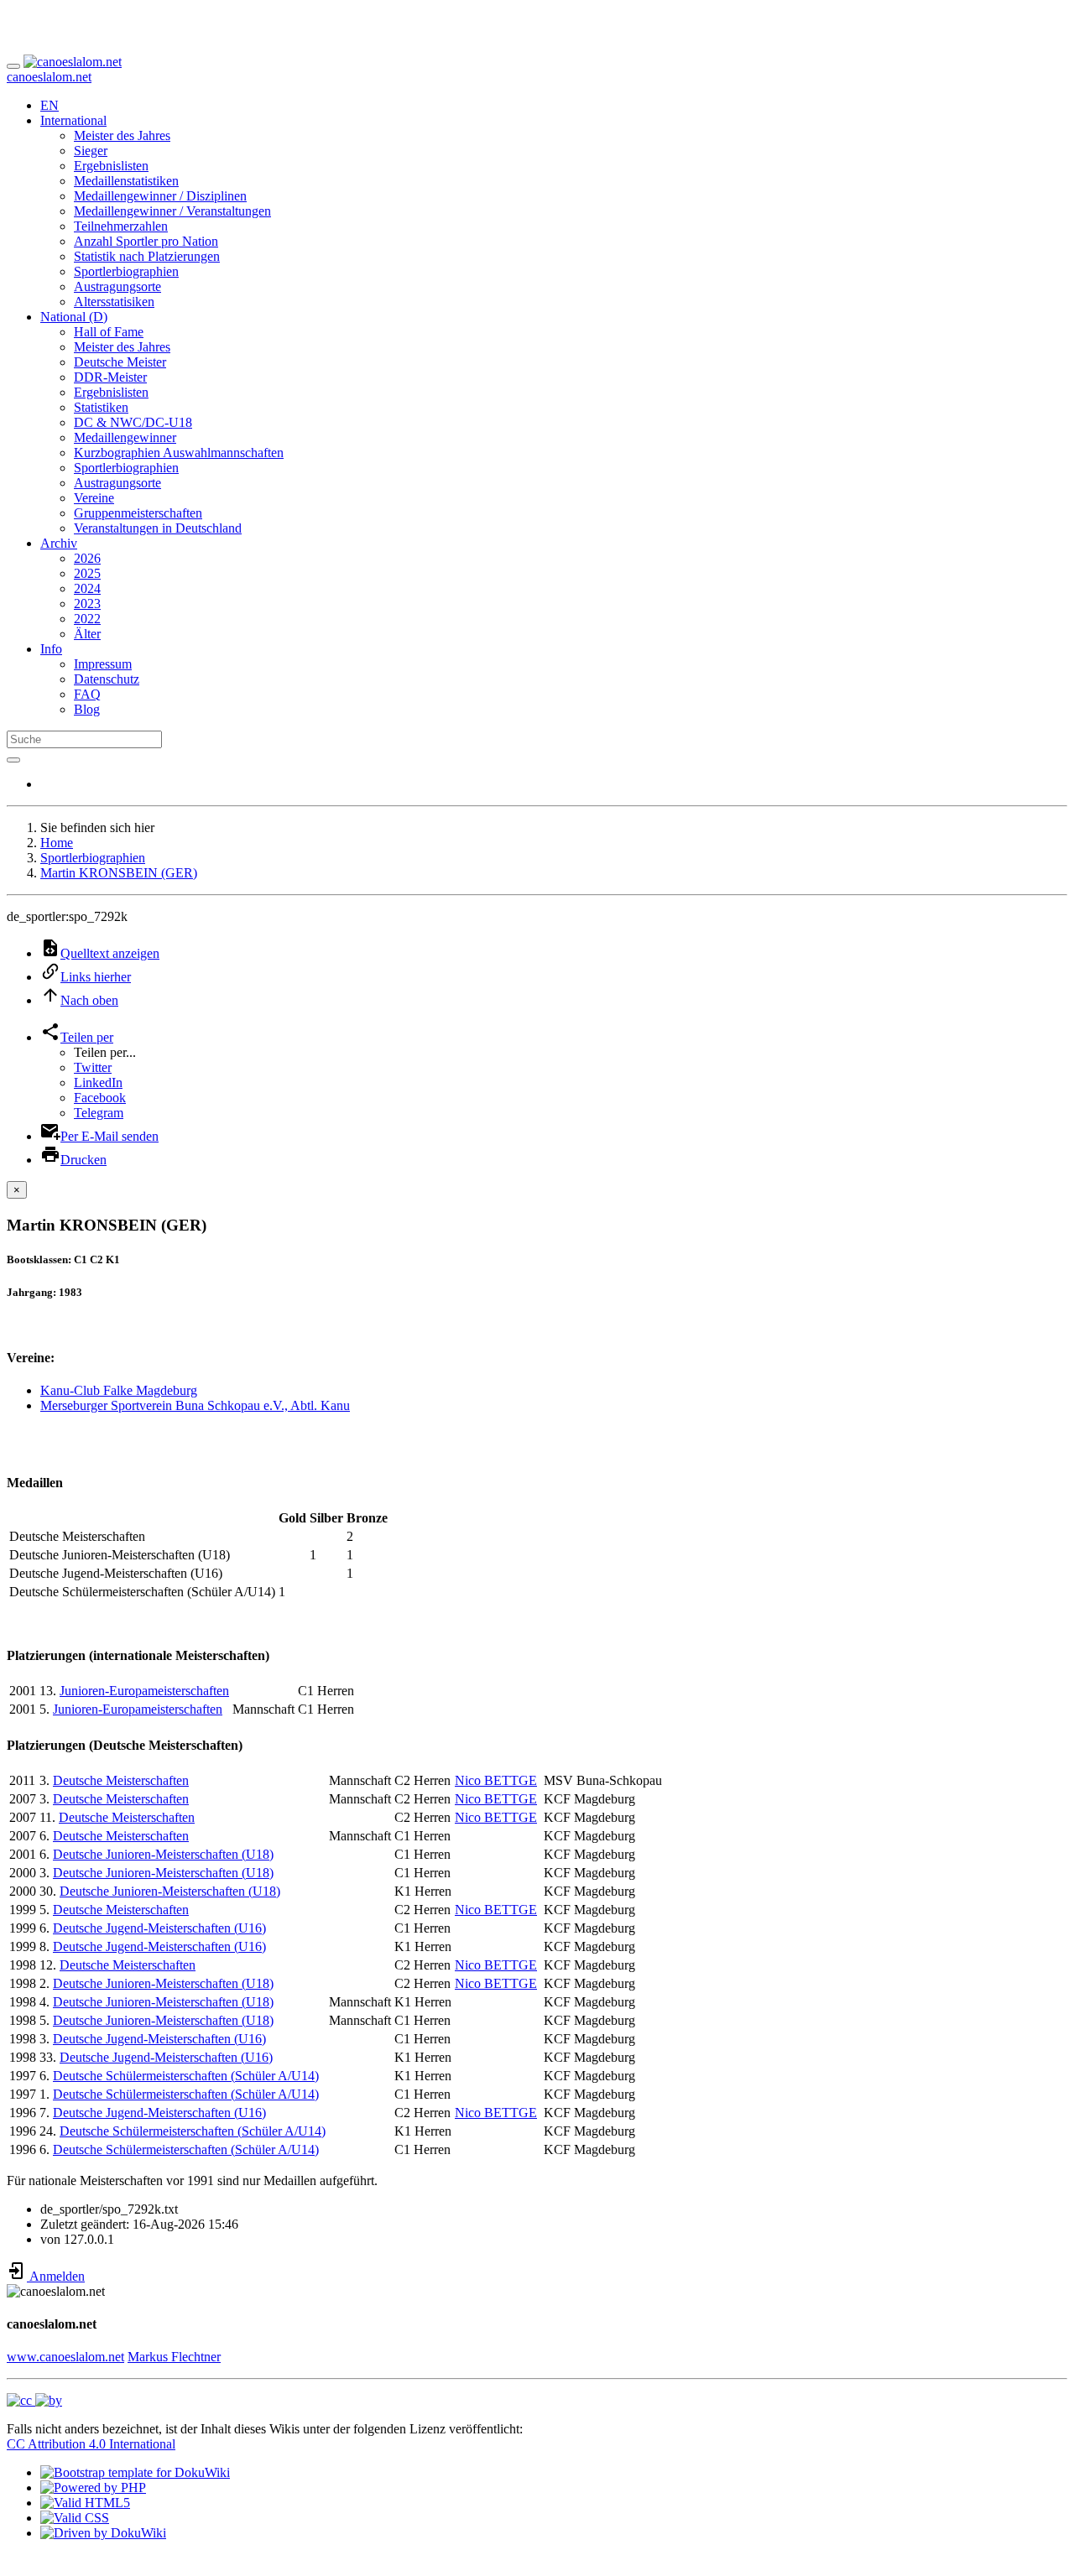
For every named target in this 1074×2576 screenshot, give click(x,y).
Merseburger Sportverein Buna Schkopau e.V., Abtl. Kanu (195, 1405)
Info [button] (51, 649)
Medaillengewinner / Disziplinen (160, 196)
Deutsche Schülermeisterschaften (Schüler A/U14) (186, 2076)
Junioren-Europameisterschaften (144, 1691)
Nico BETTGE (496, 1780)
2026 (87, 558)
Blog (87, 709)
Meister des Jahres (122, 135)
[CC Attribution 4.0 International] (34, 2400)
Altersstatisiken (114, 302)
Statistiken (101, 407)
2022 (87, 619)
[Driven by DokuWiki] (103, 2533)
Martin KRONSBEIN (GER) (119, 873)
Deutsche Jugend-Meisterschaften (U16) (159, 1928)
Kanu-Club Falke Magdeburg (119, 1390)
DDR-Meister (110, 377)
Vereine (94, 498)
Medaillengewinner (125, 437)
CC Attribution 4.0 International (91, 2444)
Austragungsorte (117, 286)
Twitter (93, 1067)
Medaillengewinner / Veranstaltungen (172, 211)
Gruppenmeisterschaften (138, 513)
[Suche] (13, 760)
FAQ (87, 694)
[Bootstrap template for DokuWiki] (135, 2472)
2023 (87, 604)
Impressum (103, 664)
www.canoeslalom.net (65, 2357)
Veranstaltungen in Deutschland (158, 528)
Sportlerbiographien (126, 271)
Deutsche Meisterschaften (121, 1780)
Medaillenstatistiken (126, 181)
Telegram (99, 1113)
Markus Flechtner (174, 2357)
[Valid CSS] (75, 2518)
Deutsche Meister (120, 362)
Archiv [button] (59, 543)
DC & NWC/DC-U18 (133, 422)
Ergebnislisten (111, 166)
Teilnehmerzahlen (121, 226)
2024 (87, 588)
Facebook (100, 1098)
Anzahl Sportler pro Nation (146, 241)
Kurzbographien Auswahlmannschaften (179, 453)
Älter (87, 634)
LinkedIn (98, 1082)
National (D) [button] (74, 317)
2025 (87, 573)
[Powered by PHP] (93, 2488)
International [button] (73, 120)
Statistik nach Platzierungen (147, 256)
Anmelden (56, 2276)
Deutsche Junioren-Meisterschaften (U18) (163, 1854)
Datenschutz (107, 679)
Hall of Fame (109, 332)
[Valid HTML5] (85, 2503)
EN (50, 105)
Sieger (91, 151)
